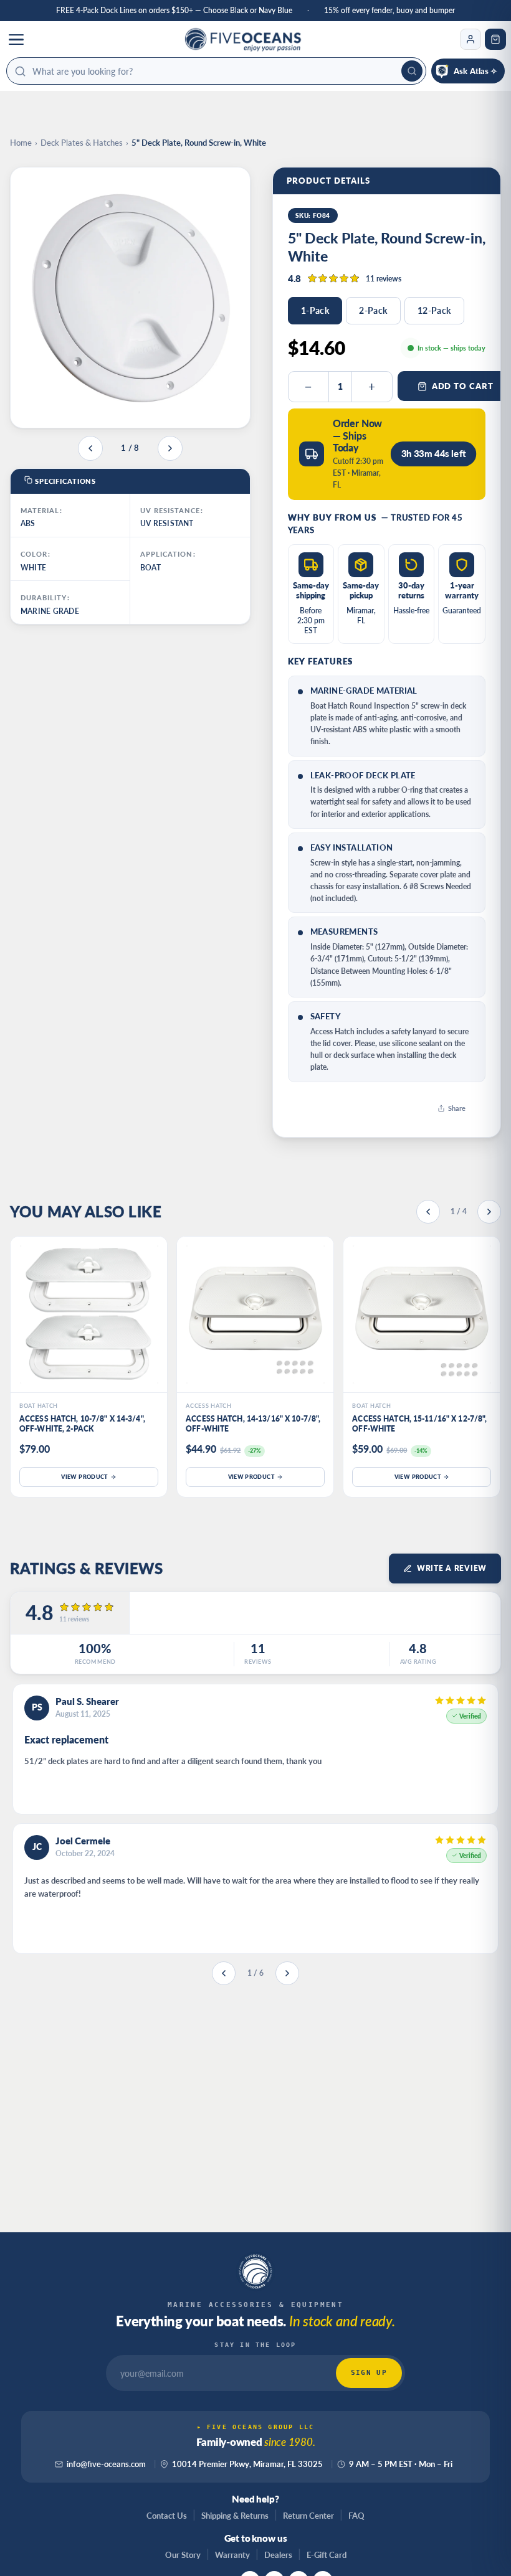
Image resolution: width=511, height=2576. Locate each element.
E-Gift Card (327, 2555)
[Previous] (428, 1212)
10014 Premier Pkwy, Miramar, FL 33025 (247, 2464)
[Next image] (170, 448)
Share (457, 1108)
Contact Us (167, 2516)
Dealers (278, 2555)
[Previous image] (90, 448)
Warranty (232, 2555)
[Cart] (495, 39)
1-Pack (315, 310)
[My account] (470, 39)
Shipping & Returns (235, 2516)
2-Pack (373, 310)
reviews (384, 279)
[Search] (412, 71)
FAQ (356, 2516)
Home (21, 143)
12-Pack (434, 310)
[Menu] (16, 39)
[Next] (489, 1212)
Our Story (183, 2555)
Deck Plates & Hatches (82, 143)
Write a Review (452, 1568)
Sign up (369, 2373)
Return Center (308, 2516)
